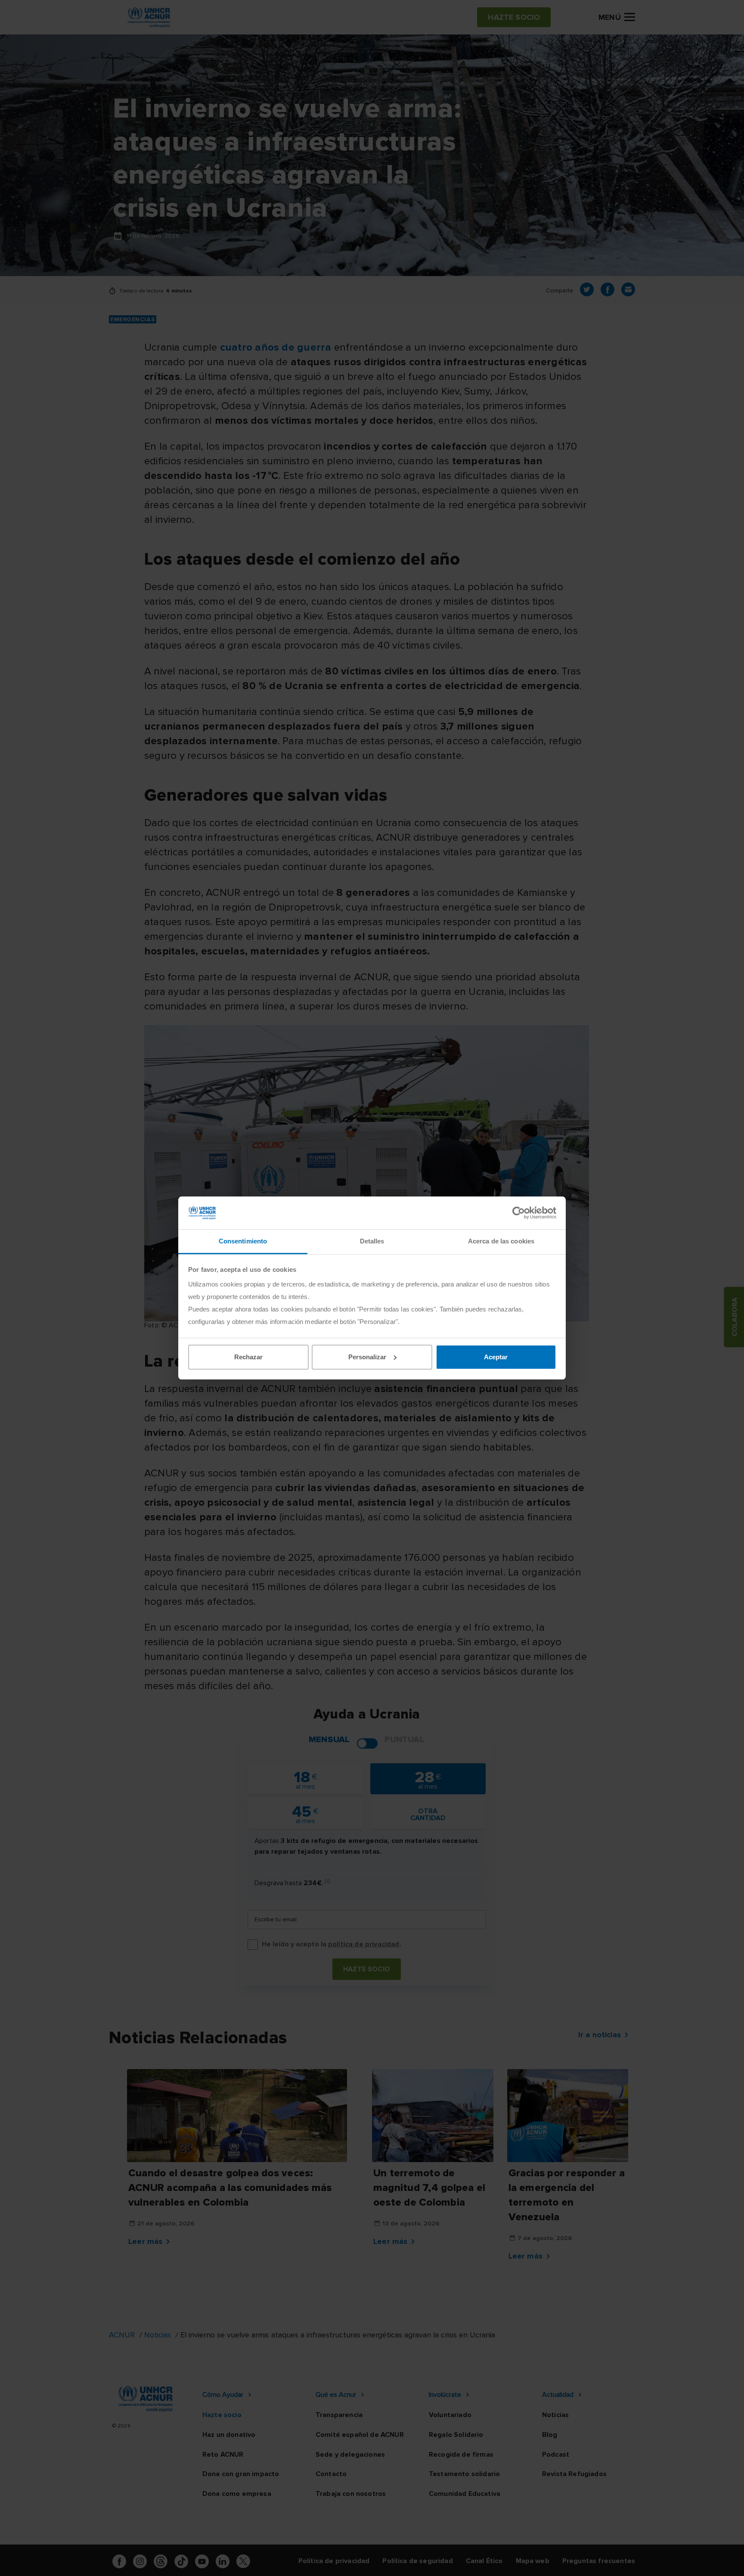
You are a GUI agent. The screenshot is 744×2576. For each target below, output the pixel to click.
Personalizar (367, 1357)
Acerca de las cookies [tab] (501, 1241)
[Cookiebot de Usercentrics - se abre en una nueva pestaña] (519, 1213)
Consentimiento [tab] (243, 1241)
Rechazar (248, 1357)
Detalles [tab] (372, 1241)
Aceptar (496, 1357)
